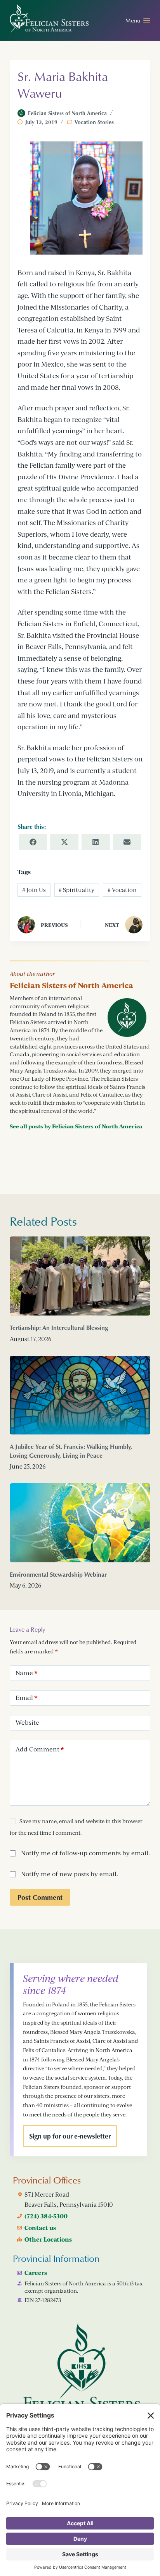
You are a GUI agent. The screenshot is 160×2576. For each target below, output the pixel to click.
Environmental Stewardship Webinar (58, 1574)
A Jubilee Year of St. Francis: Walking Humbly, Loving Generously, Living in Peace (71, 1451)
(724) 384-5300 (46, 2216)
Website (27, 1722)
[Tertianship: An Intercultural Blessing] (80, 1276)
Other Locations (48, 2239)
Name (27, 1673)
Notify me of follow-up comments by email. (85, 1853)
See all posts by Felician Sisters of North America (76, 1126)
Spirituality (77, 890)
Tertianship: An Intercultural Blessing (59, 1328)
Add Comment (40, 1749)
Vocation (122, 890)
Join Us (34, 890)
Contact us (40, 2228)
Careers (36, 2273)
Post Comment (40, 1897)
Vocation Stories (94, 122)
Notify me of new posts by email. (70, 1874)
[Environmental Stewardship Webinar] (80, 1523)
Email (27, 1698)
